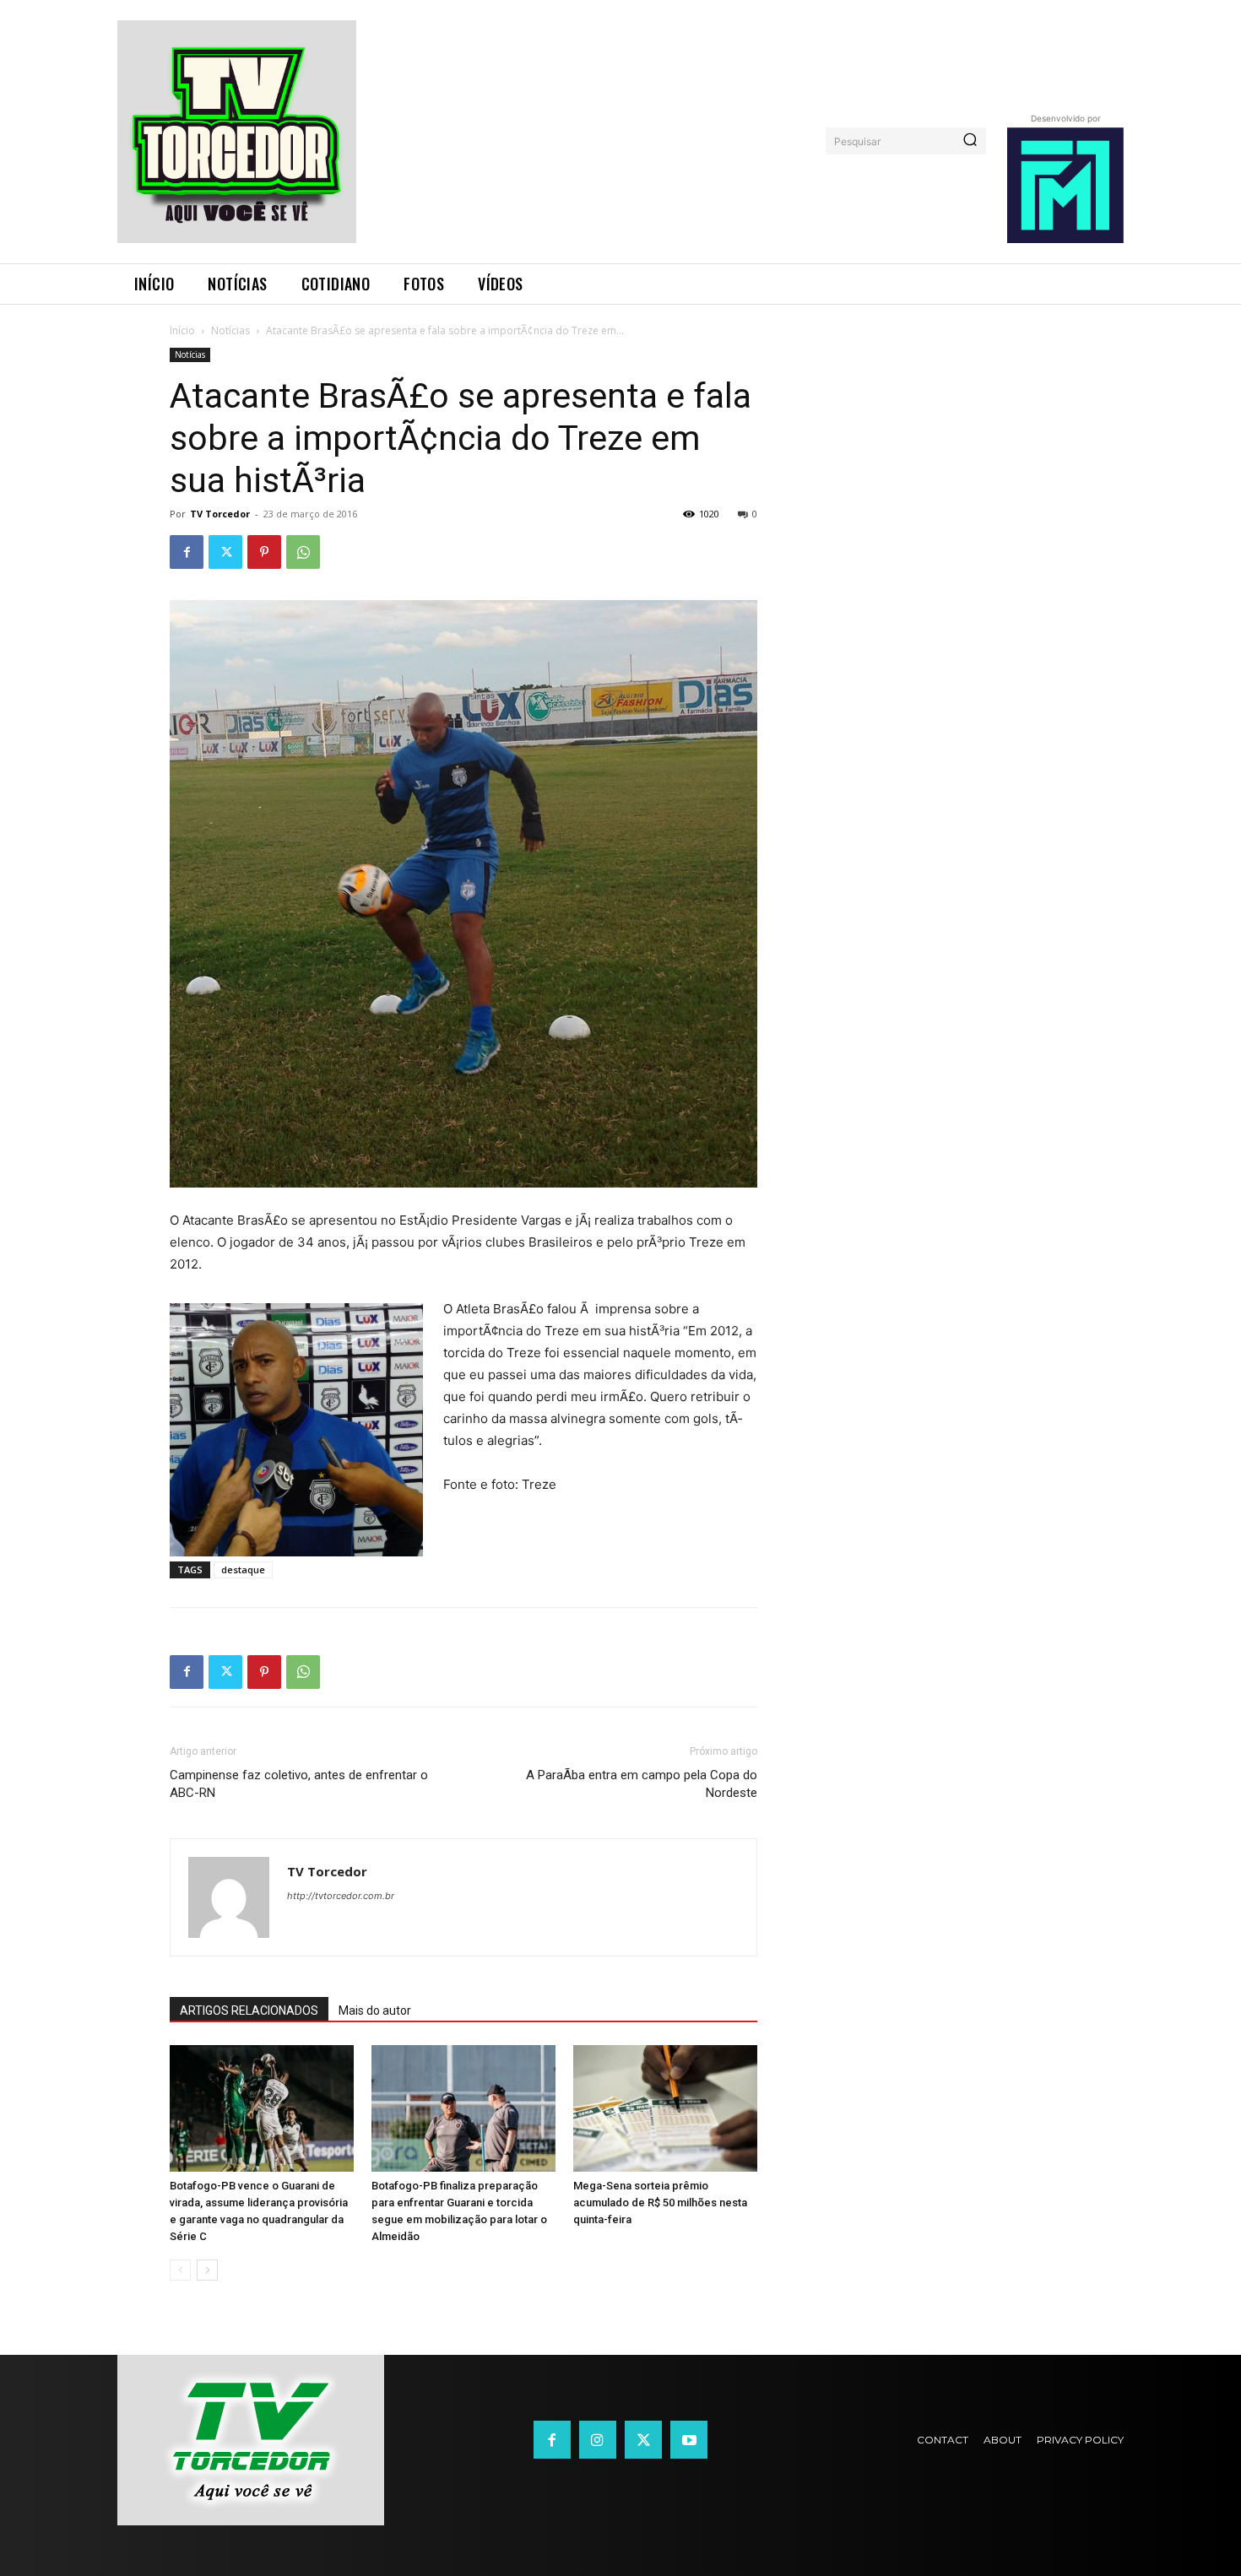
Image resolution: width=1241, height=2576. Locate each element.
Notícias (230, 330)
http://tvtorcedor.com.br (341, 1896)
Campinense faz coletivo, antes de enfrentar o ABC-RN (299, 1784)
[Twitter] (225, 552)
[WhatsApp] (303, 552)
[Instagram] (598, 2439)
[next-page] (207, 2270)
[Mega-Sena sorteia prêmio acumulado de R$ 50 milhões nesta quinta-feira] (665, 2108)
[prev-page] (180, 2270)
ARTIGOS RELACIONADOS (249, 2010)
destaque (243, 1569)
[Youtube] (689, 2439)
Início (182, 330)
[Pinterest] (264, 552)
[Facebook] (187, 552)
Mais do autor (375, 2010)
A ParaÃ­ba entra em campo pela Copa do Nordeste (642, 1784)
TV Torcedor (220, 514)
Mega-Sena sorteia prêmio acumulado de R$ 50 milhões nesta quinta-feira (660, 2203)
